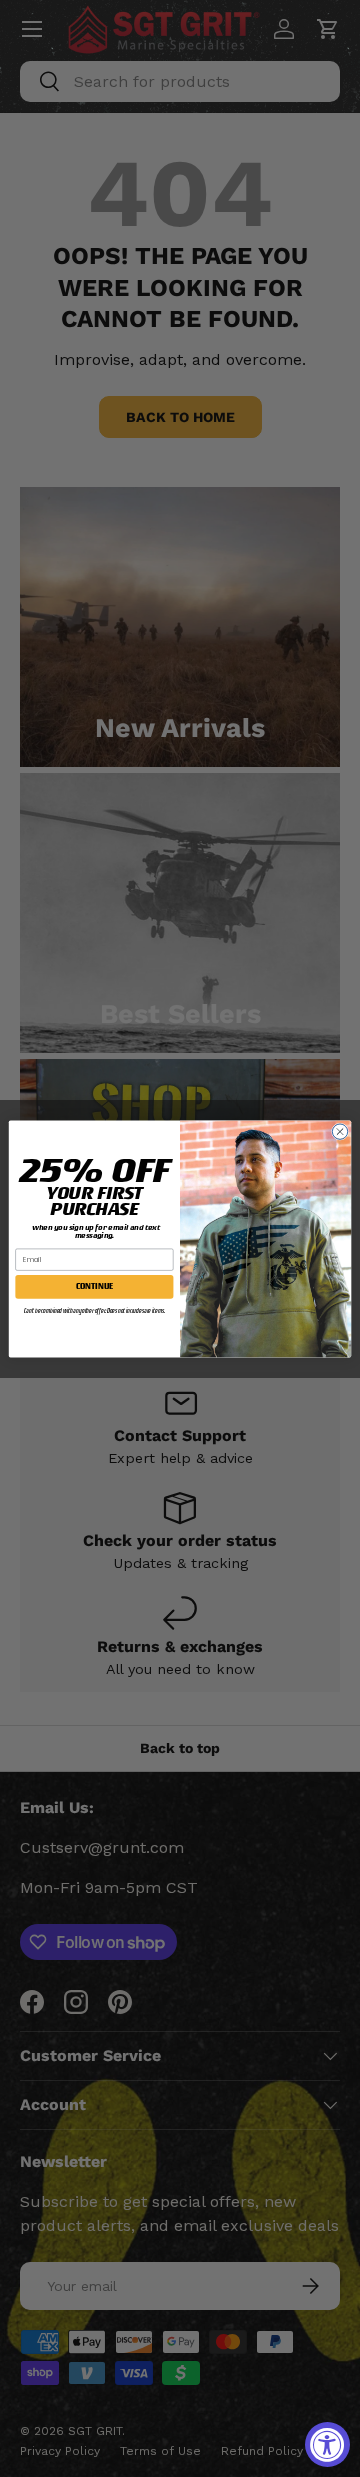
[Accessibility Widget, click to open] (327, 2444)
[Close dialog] (339, 1130)
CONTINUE (95, 1285)
